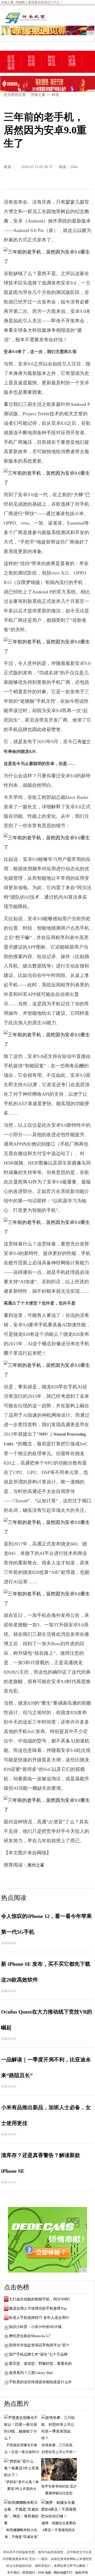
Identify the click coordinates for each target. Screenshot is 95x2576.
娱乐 (11, 61)
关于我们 (13, 2573)
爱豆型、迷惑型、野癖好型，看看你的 (40, 2364)
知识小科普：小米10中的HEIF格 (35, 2327)
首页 (11, 57)
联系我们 (29, 2573)
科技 (31, 61)
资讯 (31, 57)
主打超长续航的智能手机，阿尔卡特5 (39, 2299)
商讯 (52, 65)
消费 (72, 65)
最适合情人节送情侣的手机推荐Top (38, 2308)
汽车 (72, 57)
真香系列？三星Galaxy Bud (31, 2373)
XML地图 (44, 2573)
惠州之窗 (36, 1865)
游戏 (31, 65)
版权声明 (82, 2573)
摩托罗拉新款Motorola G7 (30, 2336)
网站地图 (60, 2573)
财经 (51, 57)
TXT (70, 2573)
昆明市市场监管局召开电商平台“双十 (39, 2345)
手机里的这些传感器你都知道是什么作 (40, 2382)
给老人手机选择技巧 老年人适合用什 (39, 2318)
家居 (72, 61)
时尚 (52, 61)
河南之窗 (38, 95)
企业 (11, 65)
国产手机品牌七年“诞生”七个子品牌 (38, 2354)
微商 (11, 68)
